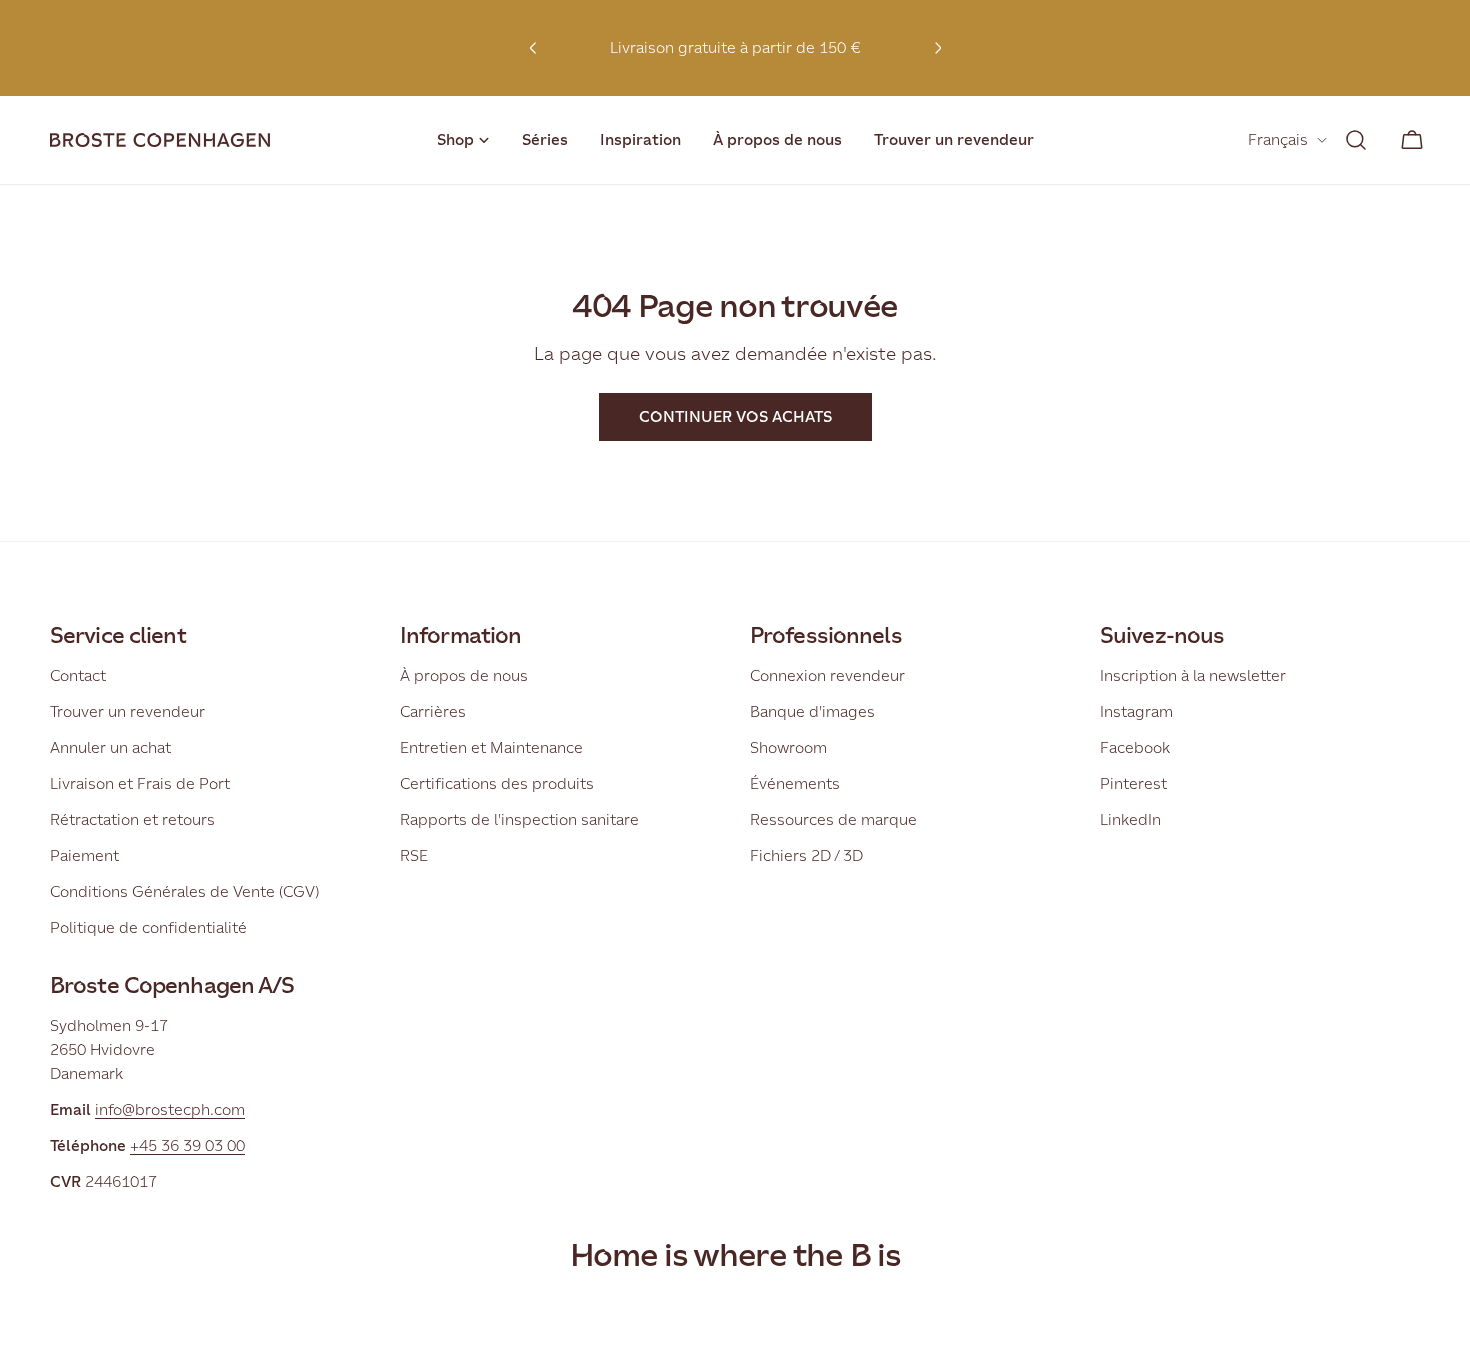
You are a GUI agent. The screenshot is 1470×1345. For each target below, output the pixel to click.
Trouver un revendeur (127, 711)
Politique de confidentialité (148, 927)
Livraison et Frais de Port (140, 783)
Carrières (433, 711)
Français (1278, 139)
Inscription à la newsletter (1193, 675)
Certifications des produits (497, 783)
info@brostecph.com (170, 1109)
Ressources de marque (833, 819)
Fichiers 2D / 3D (806, 855)
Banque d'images (812, 711)
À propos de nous (464, 675)
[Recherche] (1356, 140)
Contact (78, 675)
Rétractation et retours (132, 819)
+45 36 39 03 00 (187, 1145)
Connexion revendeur (827, 675)
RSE (414, 855)
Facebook (1135, 747)
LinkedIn (1130, 819)
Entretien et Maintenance (491, 747)
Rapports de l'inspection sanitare (519, 819)
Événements (795, 783)
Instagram (1136, 711)
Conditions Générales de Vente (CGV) (184, 891)
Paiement (84, 855)
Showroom (788, 747)
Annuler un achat (110, 747)
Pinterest (1133, 783)
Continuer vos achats (735, 416)
